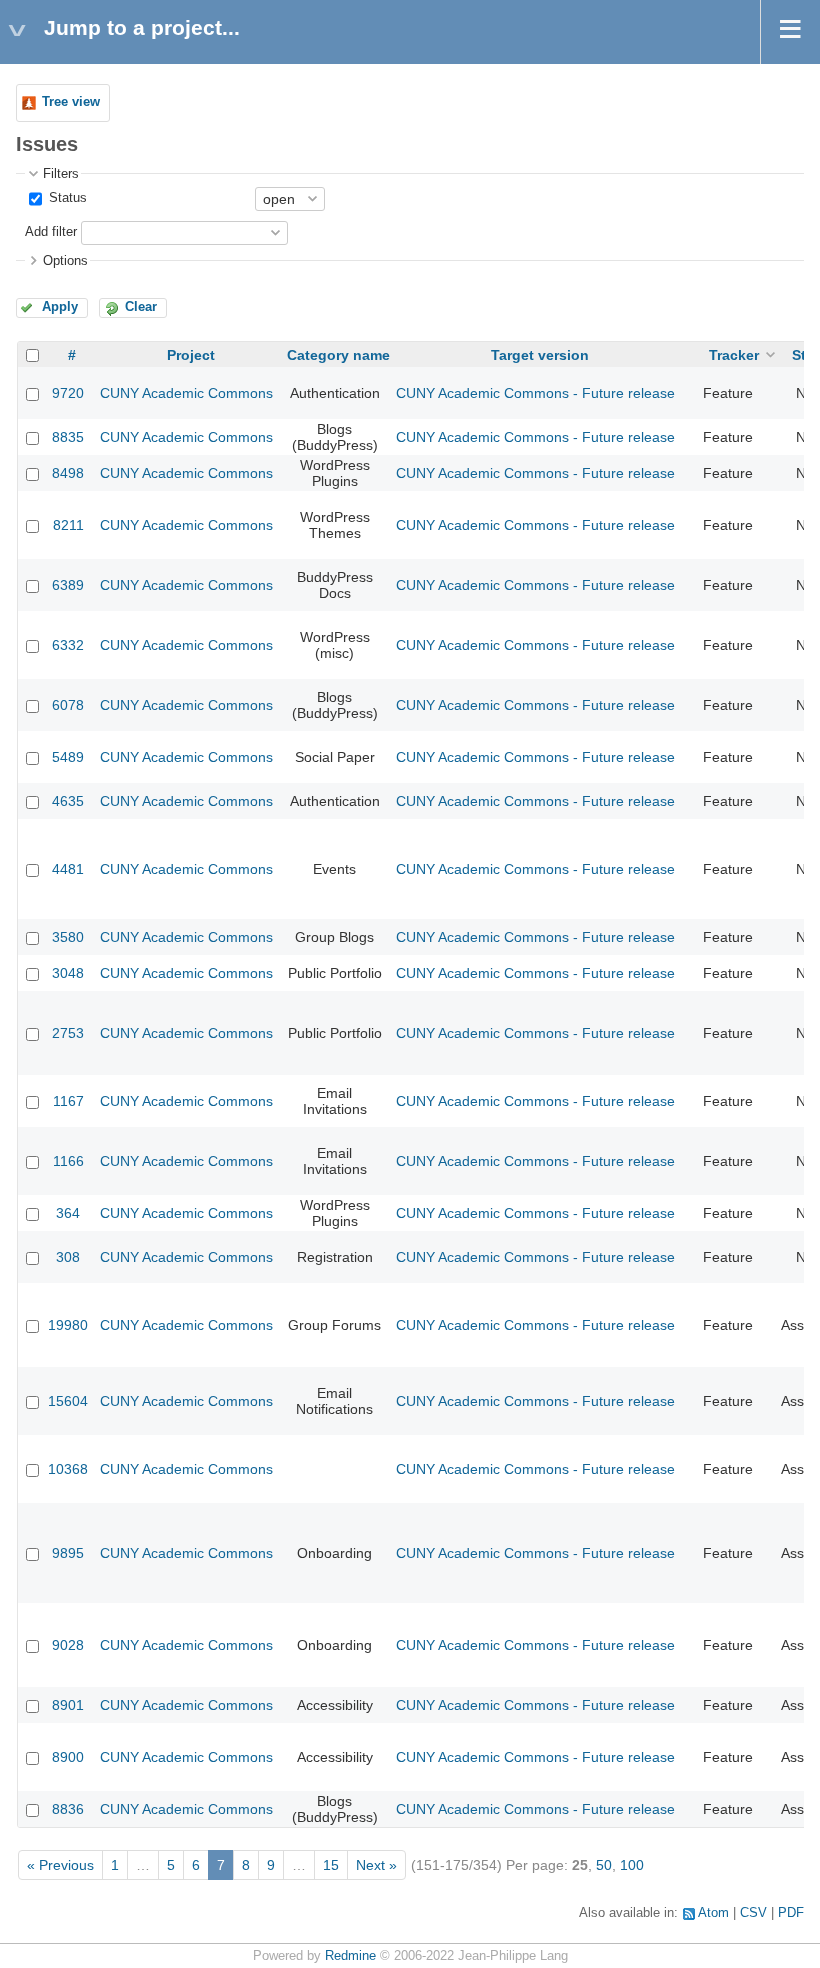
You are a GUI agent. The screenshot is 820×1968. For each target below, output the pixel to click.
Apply (60, 307)
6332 (68, 645)
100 (632, 1865)
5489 (68, 757)
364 (68, 1213)
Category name (338, 355)
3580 (68, 937)
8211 (68, 525)
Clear (141, 307)
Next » (376, 1865)
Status (66, 198)
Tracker (734, 355)
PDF (791, 1913)
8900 (68, 1757)
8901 (68, 1705)
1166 (68, 1161)
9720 (68, 393)
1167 (68, 1101)
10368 (68, 1469)
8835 (68, 437)
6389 (68, 585)
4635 (68, 801)
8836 (68, 1809)
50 (604, 1865)
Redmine (350, 1956)
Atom (713, 1913)
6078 (68, 705)
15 (331, 1865)
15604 (68, 1401)
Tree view (71, 102)
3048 (68, 973)
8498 (68, 473)
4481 (68, 869)
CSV (753, 1913)
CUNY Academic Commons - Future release (535, 393)
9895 (68, 1553)
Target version (540, 355)
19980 (68, 1325)
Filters (61, 174)
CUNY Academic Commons (186, 393)
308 (68, 1257)
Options (65, 261)
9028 (68, 1645)
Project (191, 355)
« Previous (60, 1865)
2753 (68, 1033)
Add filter (51, 232)
